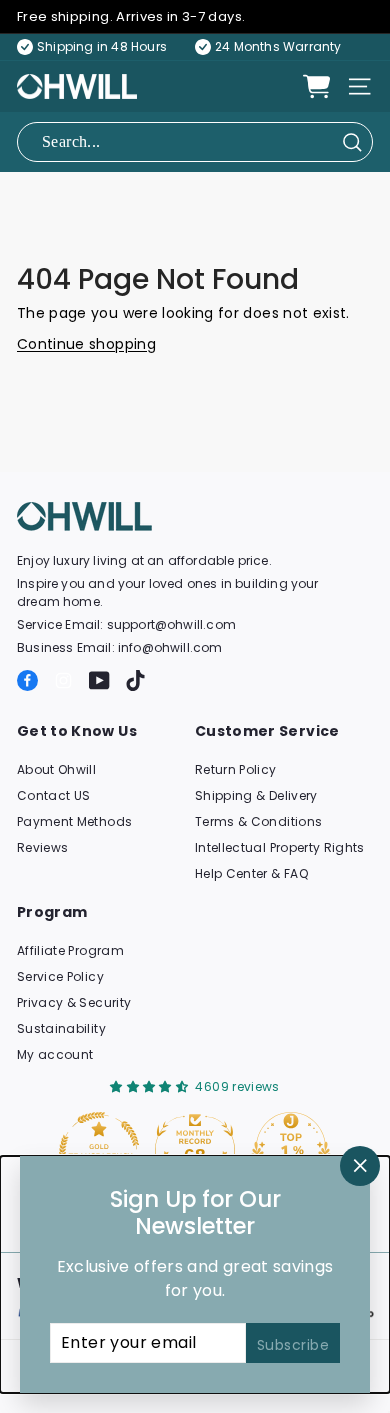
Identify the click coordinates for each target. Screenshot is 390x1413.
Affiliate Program (70, 950)
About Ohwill (56, 769)
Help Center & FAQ (251, 873)
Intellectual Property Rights (280, 847)
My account (55, 1054)
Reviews (42, 847)
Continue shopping (86, 344)
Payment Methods (74, 821)
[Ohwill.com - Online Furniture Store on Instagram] (63, 680)
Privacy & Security (74, 1002)
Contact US (54, 795)
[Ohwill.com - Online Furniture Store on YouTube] (99, 680)
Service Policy (60, 976)
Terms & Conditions (258, 821)
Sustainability (61, 1028)
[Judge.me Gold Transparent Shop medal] (99, 1152)
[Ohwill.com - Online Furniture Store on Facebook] (27, 680)
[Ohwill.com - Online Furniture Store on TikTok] (135, 680)
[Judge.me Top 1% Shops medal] (291, 1152)
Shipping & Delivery (256, 795)
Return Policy (236, 769)
